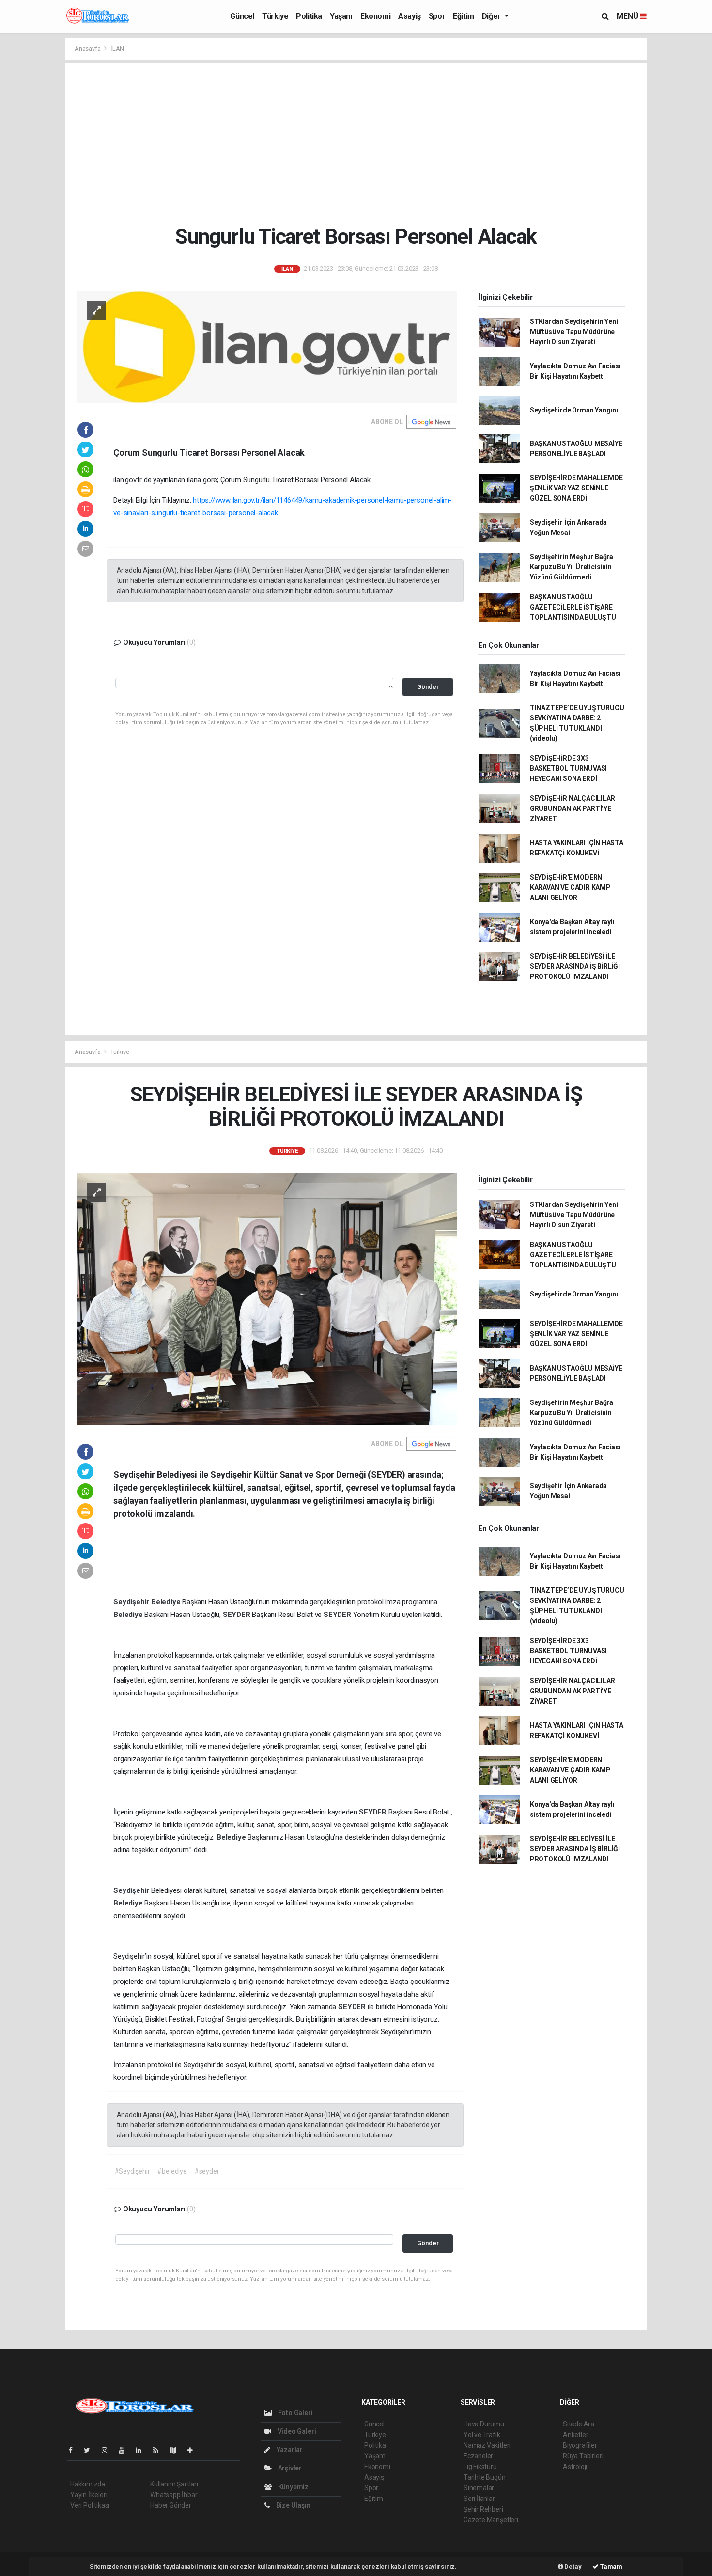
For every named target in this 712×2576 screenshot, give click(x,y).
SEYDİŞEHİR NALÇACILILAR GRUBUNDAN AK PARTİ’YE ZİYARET (573, 808)
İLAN (117, 49)
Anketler (575, 2435)
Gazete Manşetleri (491, 2520)
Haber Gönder (171, 2505)
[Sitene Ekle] (194, 2450)
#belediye (172, 2171)
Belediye (167, 1602)
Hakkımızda (88, 2484)
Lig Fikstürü (480, 2467)
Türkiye (275, 16)
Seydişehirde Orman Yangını (574, 410)
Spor (437, 16)
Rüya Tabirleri (583, 2456)
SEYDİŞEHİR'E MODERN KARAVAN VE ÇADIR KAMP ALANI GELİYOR (570, 887)
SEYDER (238, 1615)
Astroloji (575, 2467)
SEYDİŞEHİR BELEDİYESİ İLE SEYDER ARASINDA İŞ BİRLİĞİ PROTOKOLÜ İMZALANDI (575, 966)
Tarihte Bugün (485, 2477)
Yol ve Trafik (482, 2435)
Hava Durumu (484, 2424)
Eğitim (464, 16)
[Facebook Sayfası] (75, 2450)
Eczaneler (478, 2456)
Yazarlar (289, 2450)
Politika (309, 16)
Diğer (492, 16)
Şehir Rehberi (483, 2509)
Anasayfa (88, 49)
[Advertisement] (356, 144)
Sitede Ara (579, 2424)
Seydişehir (132, 1602)
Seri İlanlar (479, 2499)
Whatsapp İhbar (174, 2495)
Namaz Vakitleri (487, 2445)
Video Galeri (296, 2431)
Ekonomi (375, 16)
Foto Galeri (295, 2413)
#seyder (207, 2171)
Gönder (428, 687)
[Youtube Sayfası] (125, 2450)
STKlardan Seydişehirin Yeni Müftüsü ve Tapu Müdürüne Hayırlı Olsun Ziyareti (574, 332)
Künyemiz (293, 2487)
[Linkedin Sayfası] (142, 2450)
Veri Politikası (90, 2505)
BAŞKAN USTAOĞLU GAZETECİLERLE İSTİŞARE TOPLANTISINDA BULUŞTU (573, 607)
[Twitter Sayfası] (91, 2450)
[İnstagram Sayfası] (108, 2450)
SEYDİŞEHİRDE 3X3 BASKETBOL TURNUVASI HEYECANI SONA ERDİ (568, 768)
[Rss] (160, 2450)
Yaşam (341, 16)
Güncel (242, 16)
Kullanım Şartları (174, 2484)
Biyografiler (580, 2445)
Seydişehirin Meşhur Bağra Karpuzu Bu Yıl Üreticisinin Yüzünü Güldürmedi (572, 567)
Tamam (611, 2567)
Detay (573, 2567)
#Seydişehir (132, 2171)
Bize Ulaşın (293, 2505)
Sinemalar (479, 2488)
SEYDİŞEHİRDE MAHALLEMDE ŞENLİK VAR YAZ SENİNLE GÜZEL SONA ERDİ (576, 488)
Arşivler (289, 2468)
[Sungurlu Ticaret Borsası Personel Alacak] (267, 347)
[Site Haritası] (177, 2450)
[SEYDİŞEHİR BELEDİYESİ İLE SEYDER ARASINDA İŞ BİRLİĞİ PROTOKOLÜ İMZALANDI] (267, 1298)
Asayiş (410, 16)
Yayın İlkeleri (89, 2495)
